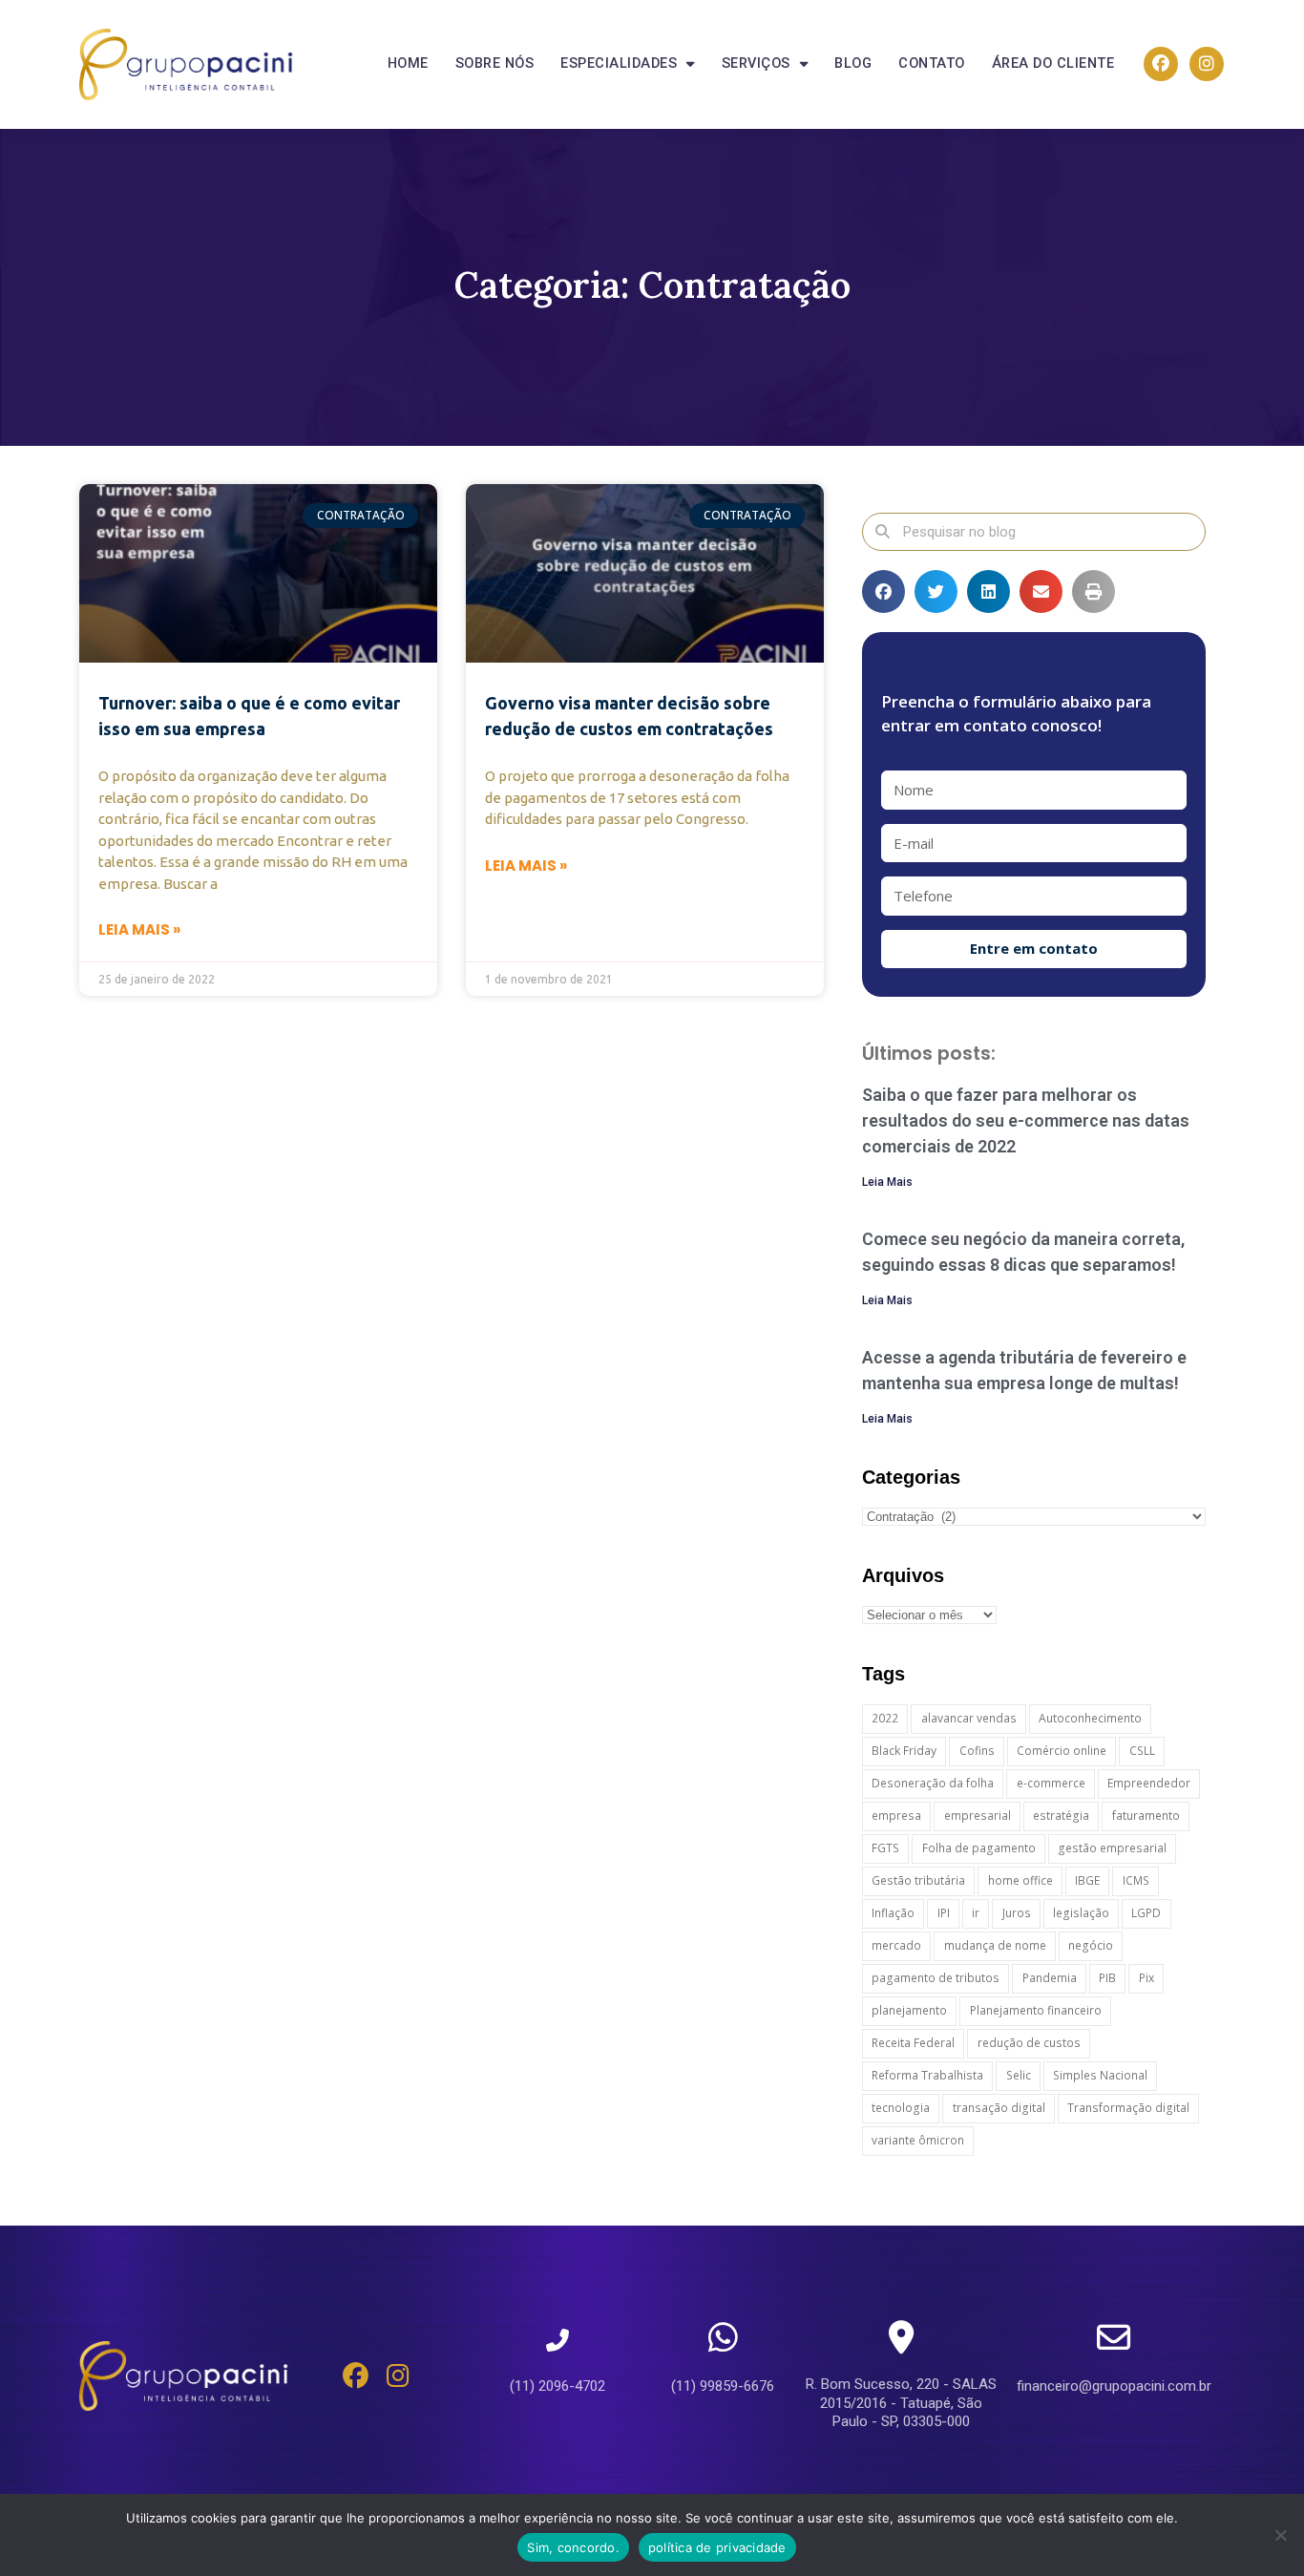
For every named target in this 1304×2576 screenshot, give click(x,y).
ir (976, 1913)
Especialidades (619, 63)
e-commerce (1051, 1783)
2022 (885, 1718)
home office (1020, 1880)
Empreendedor (1149, 1783)
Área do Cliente (1053, 63)
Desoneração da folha (933, 1783)
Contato (932, 63)
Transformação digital (1128, 2108)
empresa (896, 1816)
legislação (1081, 1913)
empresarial (978, 1816)
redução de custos (1029, 2043)
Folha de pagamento (979, 1848)
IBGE (1087, 1880)
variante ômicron (918, 2140)
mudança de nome (995, 1945)
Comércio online (1062, 1751)
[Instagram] (1207, 64)
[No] (1280, 2535)
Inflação (893, 1913)
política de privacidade (717, 2547)
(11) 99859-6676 (723, 2386)
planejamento (909, 2010)
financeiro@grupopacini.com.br (1114, 2386)
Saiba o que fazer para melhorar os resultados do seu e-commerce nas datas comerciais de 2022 (1026, 1120)
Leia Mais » (139, 929)
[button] (883, 591)
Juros (1017, 1913)
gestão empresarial (1112, 1848)
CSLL (1142, 1751)
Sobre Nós (495, 63)
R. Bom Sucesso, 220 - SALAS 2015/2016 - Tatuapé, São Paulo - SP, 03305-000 (901, 2403)
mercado (896, 1945)
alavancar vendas (969, 1718)
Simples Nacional (1100, 2075)
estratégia (1061, 1816)
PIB (1107, 1978)
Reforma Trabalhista (927, 2075)
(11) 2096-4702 (557, 2386)
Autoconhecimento (1090, 1718)
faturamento (1146, 1816)
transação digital (999, 2108)
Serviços (756, 63)
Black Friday (904, 1751)
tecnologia (901, 2108)
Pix (1146, 1978)
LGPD (1146, 1913)
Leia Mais (887, 1182)
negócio (1091, 1945)
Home (408, 63)
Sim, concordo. (573, 2547)
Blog (853, 63)
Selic (1019, 2075)
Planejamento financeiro (1036, 2010)
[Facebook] (1161, 64)
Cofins (977, 1751)
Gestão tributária (918, 1880)
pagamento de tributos (936, 1978)
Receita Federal (913, 2043)
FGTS (885, 1848)
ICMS (1136, 1880)
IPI (944, 1913)
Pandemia (1050, 1978)
